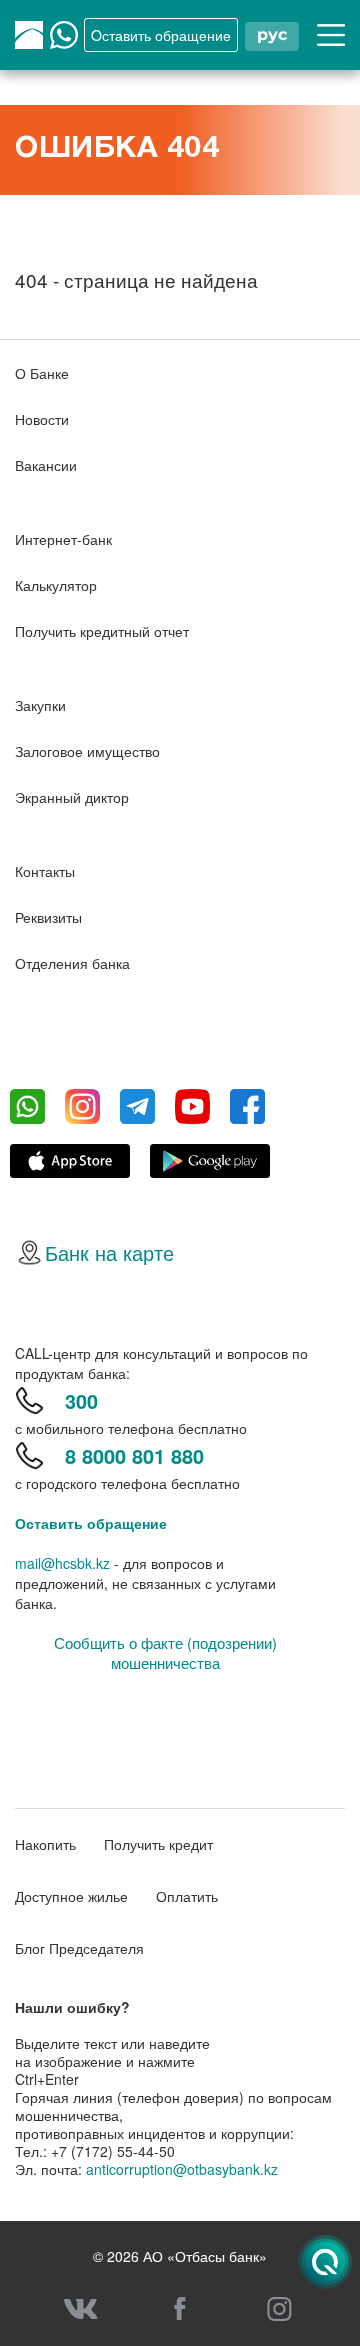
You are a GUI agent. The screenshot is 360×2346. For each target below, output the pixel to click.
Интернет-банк (63, 539)
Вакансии (46, 465)
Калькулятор (56, 585)
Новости (42, 419)
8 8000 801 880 (134, 1455)
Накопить (45, 1844)
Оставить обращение (91, 1523)
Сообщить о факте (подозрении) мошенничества (165, 1653)
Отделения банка (72, 963)
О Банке (42, 373)
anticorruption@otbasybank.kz (182, 2169)
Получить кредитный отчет (102, 631)
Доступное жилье (71, 1896)
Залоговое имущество (87, 751)
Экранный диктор (72, 797)
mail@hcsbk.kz (62, 1563)
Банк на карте (109, 1252)
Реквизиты (48, 917)
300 (81, 1400)
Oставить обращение (161, 35)
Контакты (45, 871)
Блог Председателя (79, 1948)
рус (272, 34)
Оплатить (187, 1896)
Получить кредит (158, 1844)
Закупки (40, 705)
